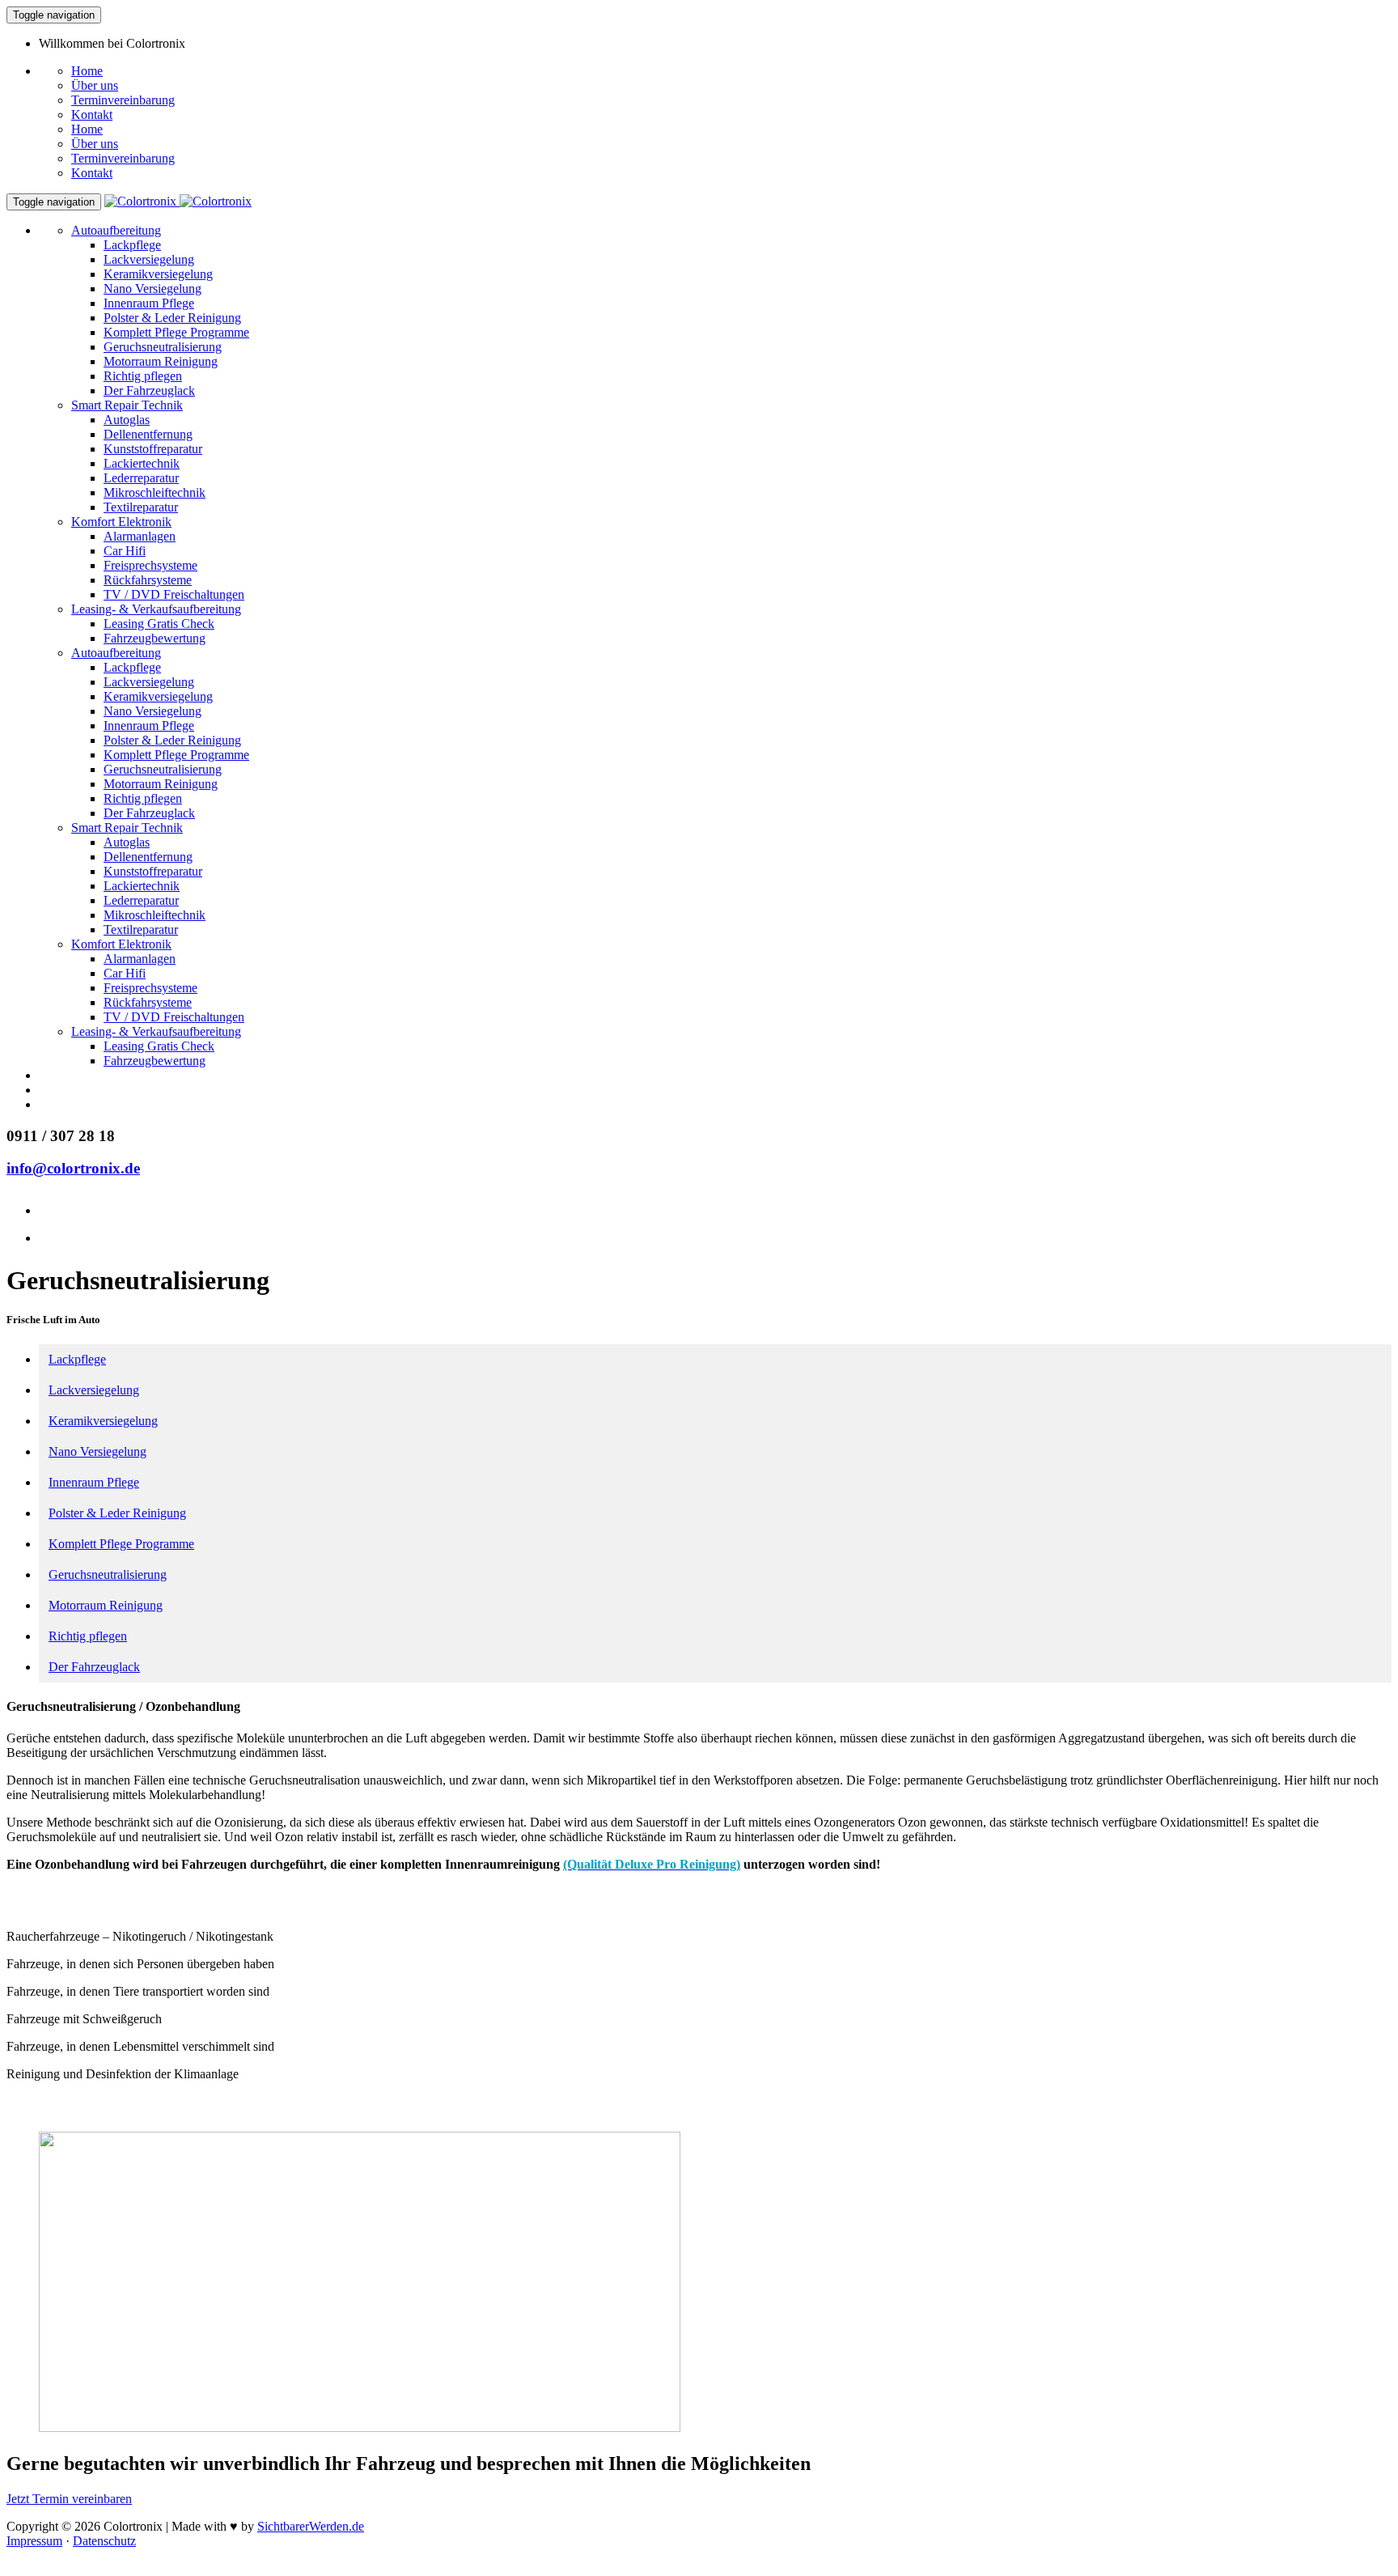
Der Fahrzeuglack (149, 390)
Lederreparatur (141, 478)
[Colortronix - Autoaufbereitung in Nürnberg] (178, 201)
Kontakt (92, 115)
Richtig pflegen (143, 376)
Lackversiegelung (149, 259)
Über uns (95, 85)
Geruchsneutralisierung (163, 347)
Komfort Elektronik (121, 522)
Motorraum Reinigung (161, 361)
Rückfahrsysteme (148, 580)
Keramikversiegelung (158, 274)
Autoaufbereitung (116, 230)
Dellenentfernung (148, 434)
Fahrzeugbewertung (155, 638)
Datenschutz (104, 2541)
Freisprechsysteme (150, 565)
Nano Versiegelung (153, 289)
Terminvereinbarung (123, 100)
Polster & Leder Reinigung (172, 318)
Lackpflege (132, 245)
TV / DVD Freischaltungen (174, 594)
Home (87, 71)
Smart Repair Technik (127, 405)
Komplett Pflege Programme (176, 332)
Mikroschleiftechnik (155, 492)
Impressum (34, 2541)
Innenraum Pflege (149, 303)
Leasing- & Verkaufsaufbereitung (156, 609)
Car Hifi (125, 551)
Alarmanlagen (140, 536)
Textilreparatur (141, 507)
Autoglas (127, 420)
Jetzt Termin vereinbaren (69, 2499)
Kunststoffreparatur (153, 449)
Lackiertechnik (142, 463)
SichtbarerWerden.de (311, 2526)
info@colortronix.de (73, 1168)
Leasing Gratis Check (159, 624)
